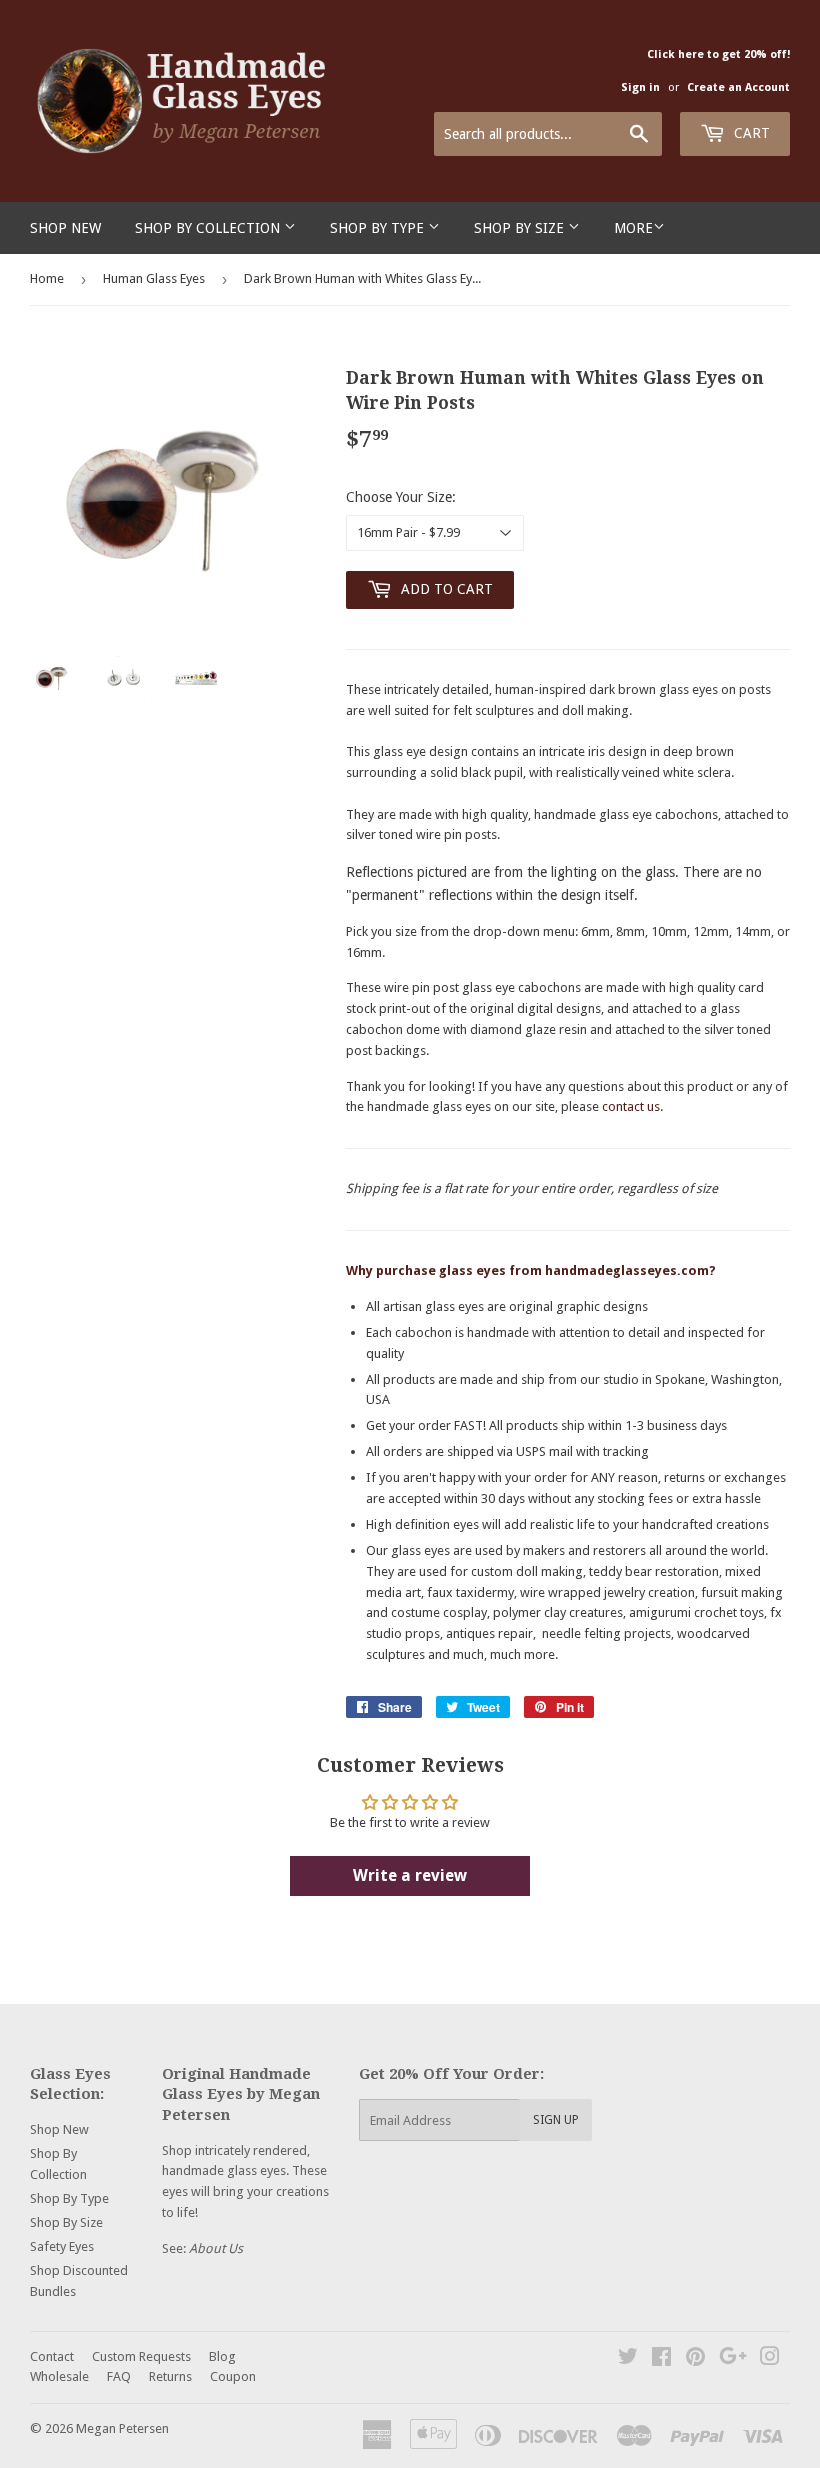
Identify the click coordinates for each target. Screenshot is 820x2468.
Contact (52, 2356)
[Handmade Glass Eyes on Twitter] (628, 2359)
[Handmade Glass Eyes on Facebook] (661, 2359)
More (633, 228)
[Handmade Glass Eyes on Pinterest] (695, 2359)
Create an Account (738, 87)
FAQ (119, 2376)
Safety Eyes (62, 2246)
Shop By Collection (209, 228)
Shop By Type (379, 228)
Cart (750, 133)
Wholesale (59, 2376)
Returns (170, 2376)
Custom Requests (141, 2356)
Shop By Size (521, 228)
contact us (631, 1106)
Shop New (65, 228)
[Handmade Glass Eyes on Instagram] (770, 2359)
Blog (222, 2356)
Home (47, 278)
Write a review (410, 1875)
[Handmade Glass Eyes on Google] (733, 2359)
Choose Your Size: (401, 497)
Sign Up (556, 2120)
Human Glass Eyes (154, 278)
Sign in (640, 87)
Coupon (233, 2376)
